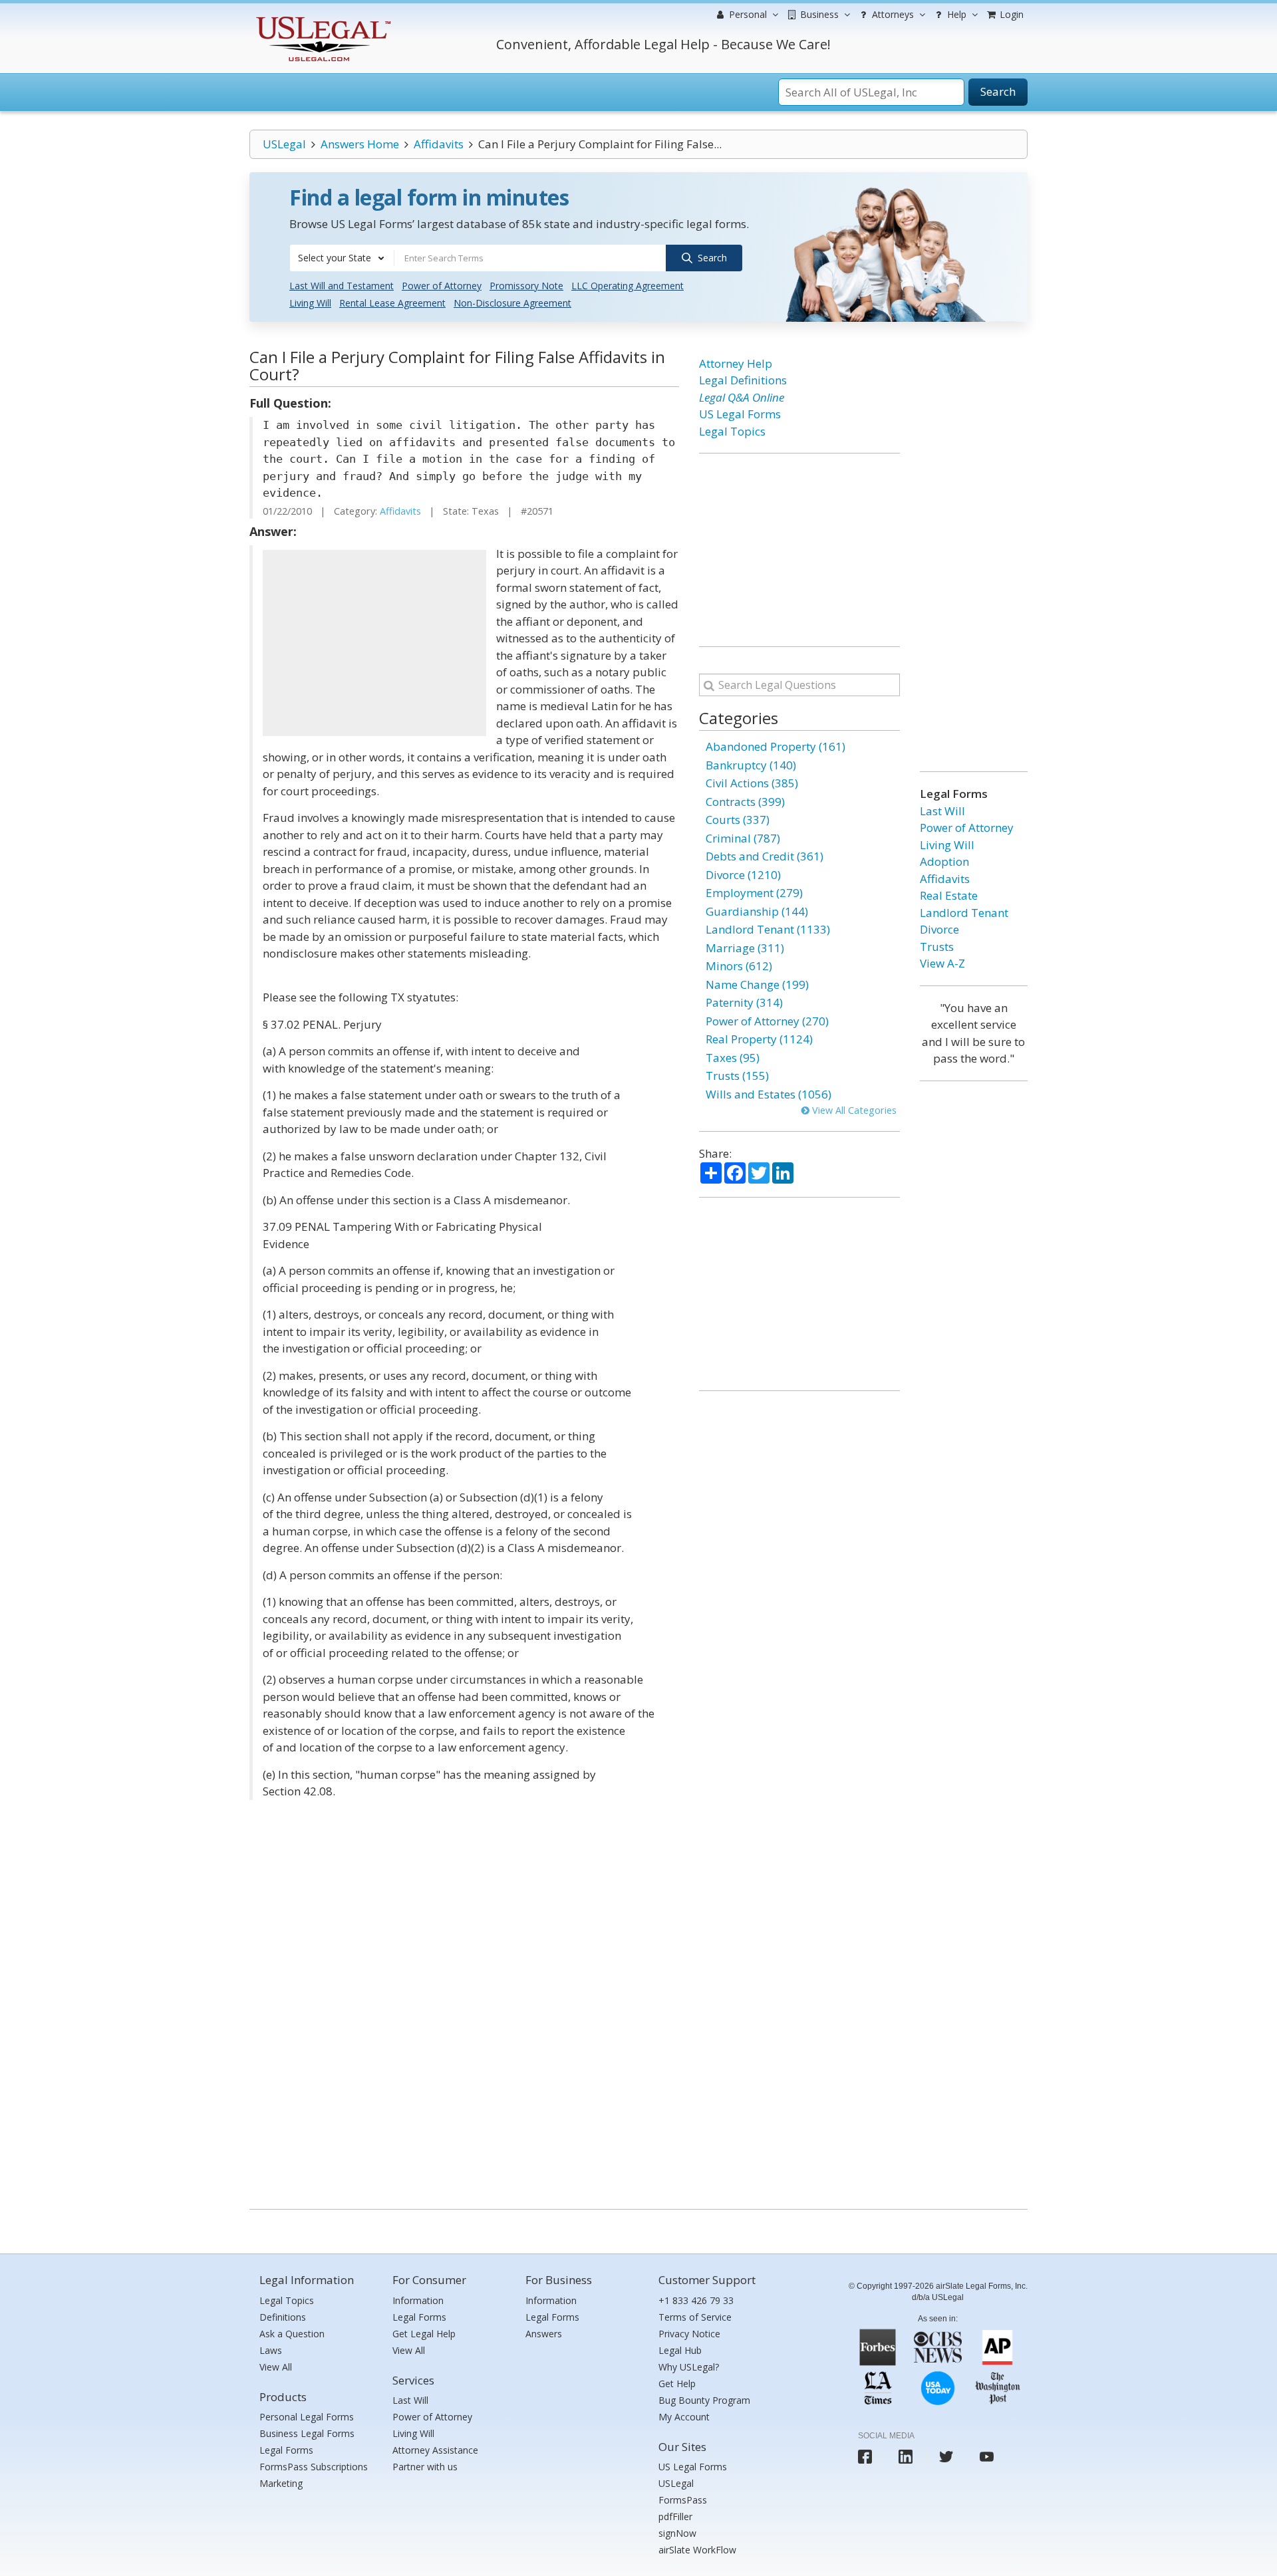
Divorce (939, 929)
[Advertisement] (374, 643)
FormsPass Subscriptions (314, 2467)
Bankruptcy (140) (751, 765)
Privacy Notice (689, 2334)
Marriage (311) (745, 948)
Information (418, 2300)
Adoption (944, 861)
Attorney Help (736, 363)
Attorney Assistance (435, 2450)
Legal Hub (680, 2350)
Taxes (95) (733, 1058)
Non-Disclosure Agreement (512, 303)
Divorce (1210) (743, 875)
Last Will (942, 811)
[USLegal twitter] (946, 2457)
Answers (544, 2334)
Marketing (281, 2483)
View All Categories (853, 1110)
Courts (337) (738, 820)
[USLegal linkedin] (906, 2457)
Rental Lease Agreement (392, 303)
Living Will (310, 303)
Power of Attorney (442, 286)
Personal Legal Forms (307, 2417)
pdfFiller (675, 2516)
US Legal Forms (740, 414)
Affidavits (439, 144)
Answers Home (360, 144)
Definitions (283, 2317)
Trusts (937, 947)
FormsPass (683, 2500)
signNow (677, 2533)
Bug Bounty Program (704, 2400)
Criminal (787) (743, 838)
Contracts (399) (745, 802)
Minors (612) (739, 966)
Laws (271, 2350)
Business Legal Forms (307, 2433)
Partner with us (425, 2467)
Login (1010, 14)
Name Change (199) (757, 984)
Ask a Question (292, 2334)
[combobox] (342, 258)
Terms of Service (695, 2317)
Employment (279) (754, 893)
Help (955, 14)
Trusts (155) (737, 1076)
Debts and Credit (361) (765, 856)
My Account (684, 2417)
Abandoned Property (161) (776, 746)
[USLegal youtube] (987, 2457)
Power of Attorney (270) (767, 1021)
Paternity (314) (744, 1002)
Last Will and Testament (342, 286)
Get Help (677, 2383)
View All (276, 2367)
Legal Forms (286, 2450)
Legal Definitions (743, 380)
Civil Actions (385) (752, 783)
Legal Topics (732, 431)
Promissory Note (526, 286)
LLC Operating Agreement (628, 286)
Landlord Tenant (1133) (768, 929)
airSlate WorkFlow (697, 2550)
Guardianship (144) (757, 911)
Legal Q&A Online (742, 397)
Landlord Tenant (964, 913)
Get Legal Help (424, 2334)
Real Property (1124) (759, 1039)
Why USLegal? (689, 2367)
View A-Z (942, 963)
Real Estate (949, 895)
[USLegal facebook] (865, 2457)
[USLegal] (322, 18)
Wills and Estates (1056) (769, 1094)
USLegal (284, 144)
